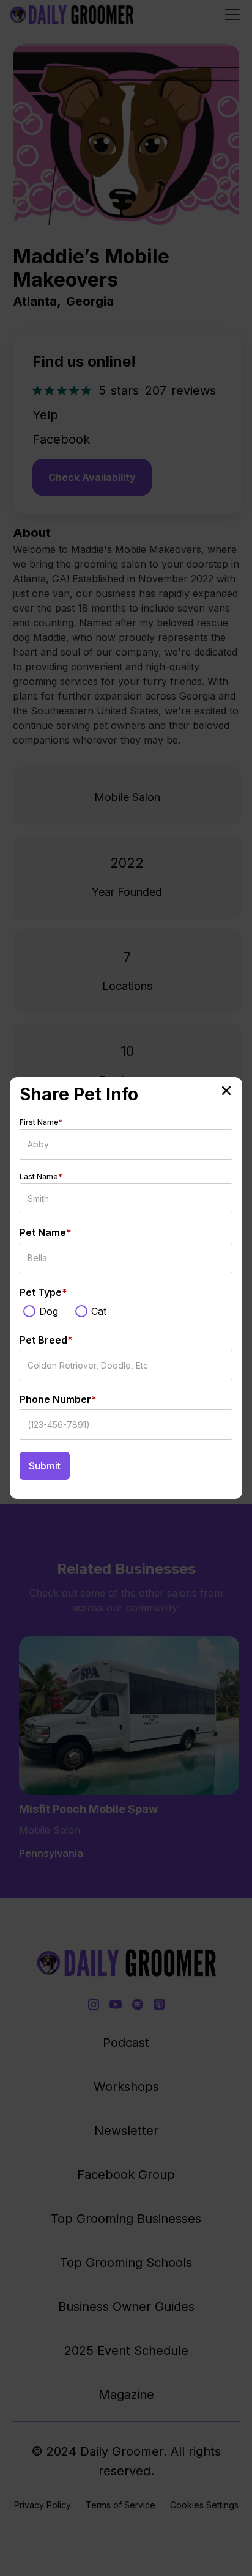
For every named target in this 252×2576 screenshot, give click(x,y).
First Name (41, 1122)
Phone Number (58, 1399)
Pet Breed (46, 1340)
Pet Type (43, 1292)
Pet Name (46, 1232)
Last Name (41, 1176)
